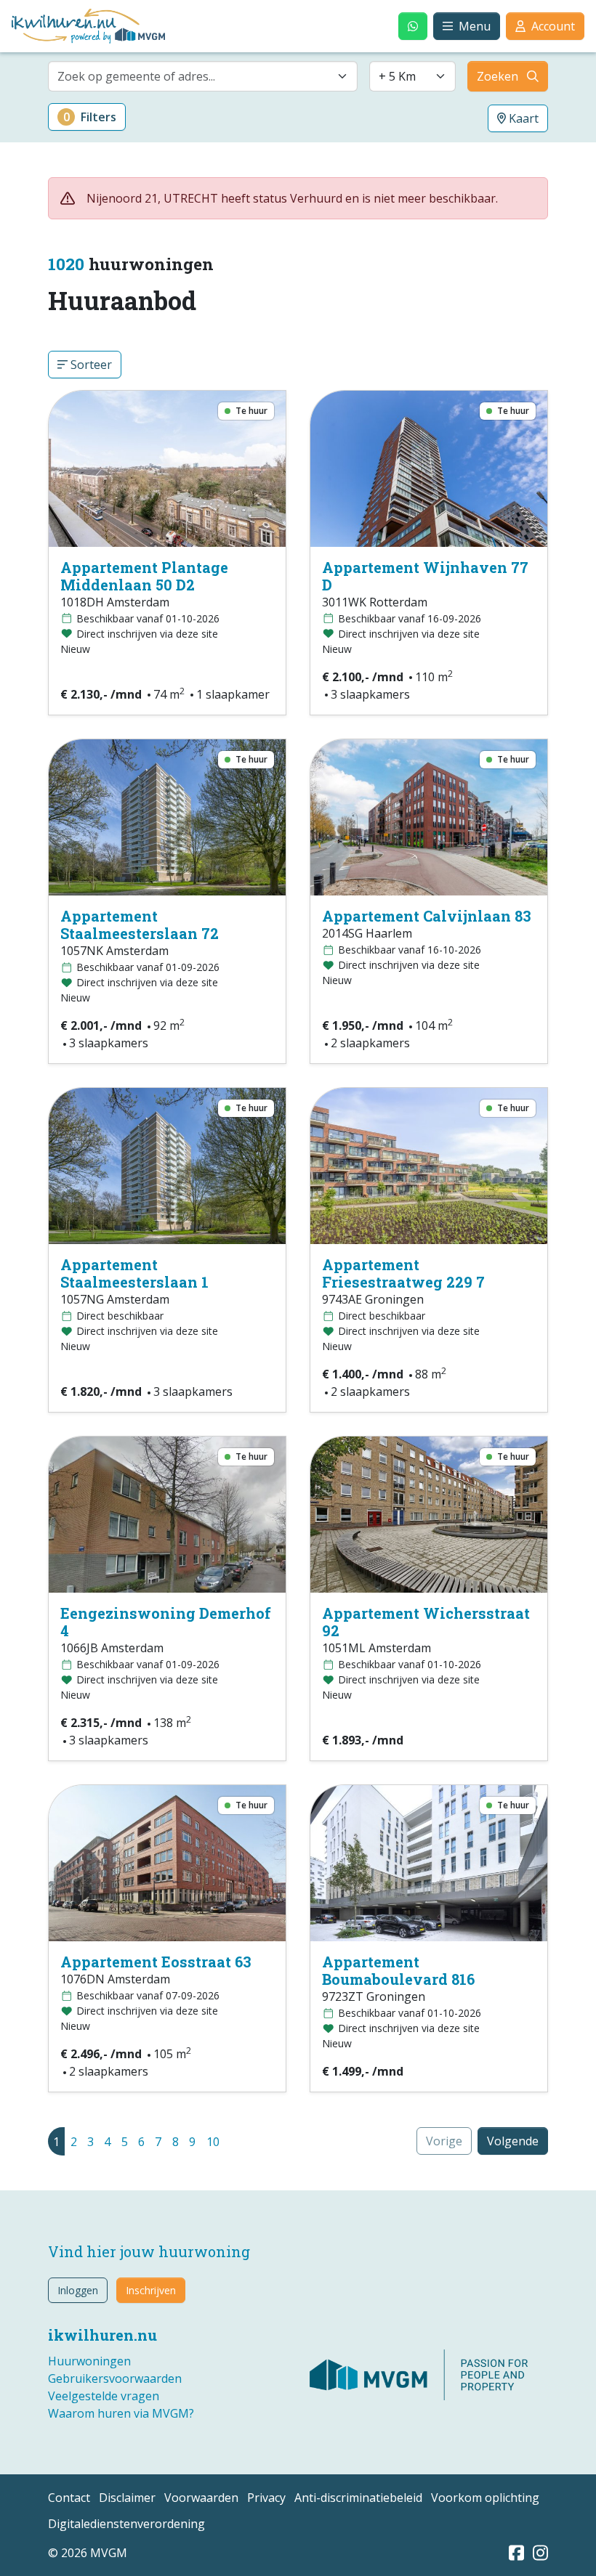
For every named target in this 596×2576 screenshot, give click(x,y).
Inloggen (78, 2290)
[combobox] (203, 76)
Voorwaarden (201, 2498)
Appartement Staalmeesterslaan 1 (134, 1273)
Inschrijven (151, 2290)
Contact (69, 2498)
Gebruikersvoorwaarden (115, 2378)
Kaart (522, 118)
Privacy (266, 2498)
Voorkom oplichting (485, 2498)
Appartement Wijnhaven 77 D (425, 576)
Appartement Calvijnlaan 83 (427, 916)
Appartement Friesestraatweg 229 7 (403, 1273)
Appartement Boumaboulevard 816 (398, 1970)
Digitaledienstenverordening (126, 2524)
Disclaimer (127, 2498)
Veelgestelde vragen (104, 2396)
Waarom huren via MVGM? (121, 2413)
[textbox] (194, 76)
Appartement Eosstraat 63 (156, 1962)
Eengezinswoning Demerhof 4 (166, 1622)
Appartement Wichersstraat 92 (426, 1622)
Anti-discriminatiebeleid (358, 2498)
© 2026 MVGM (88, 2553)
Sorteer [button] (90, 365)
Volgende (513, 2141)
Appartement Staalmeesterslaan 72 (140, 925)
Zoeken (498, 76)
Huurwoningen (89, 2361)
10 (213, 2142)
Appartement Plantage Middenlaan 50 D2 (144, 576)
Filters (90, 117)
